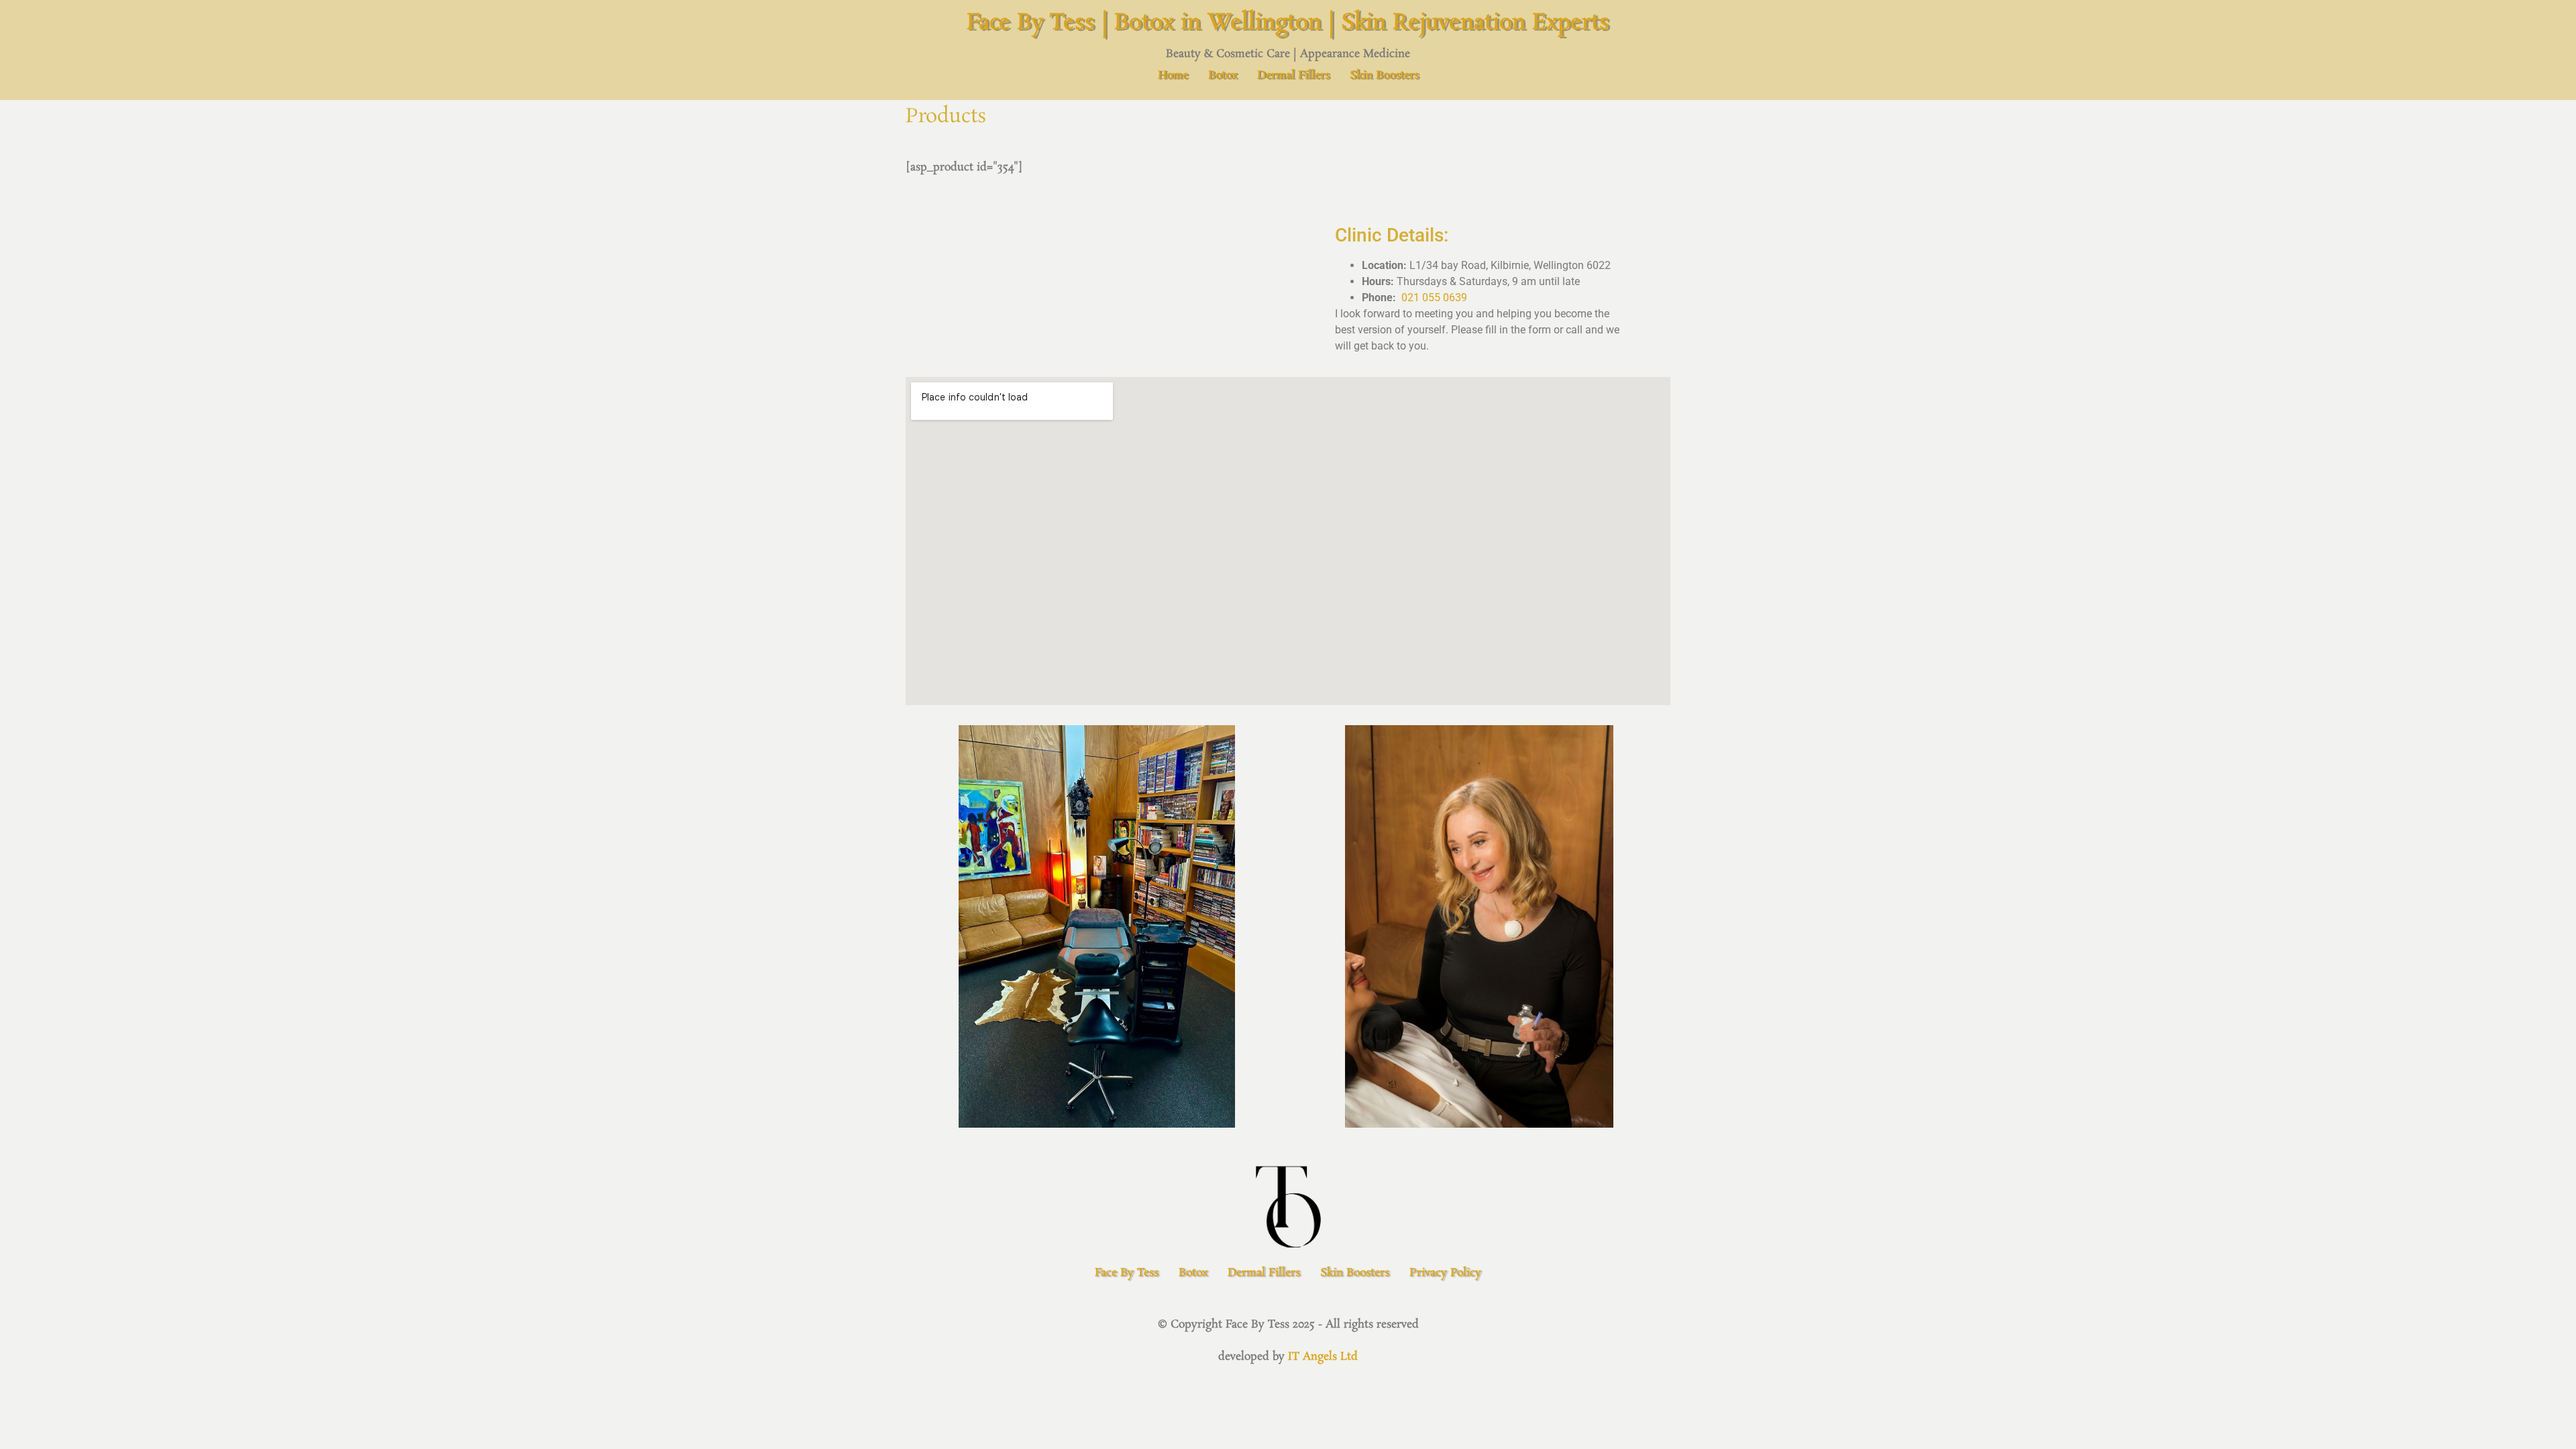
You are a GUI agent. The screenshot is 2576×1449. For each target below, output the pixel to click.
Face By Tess (1127, 1273)
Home (1173, 75)
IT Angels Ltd (1323, 1357)
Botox (1223, 75)
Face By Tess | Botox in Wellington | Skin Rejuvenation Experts (1288, 23)
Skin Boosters (1384, 75)
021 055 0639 (1434, 298)
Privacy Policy (1445, 1273)
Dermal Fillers (1293, 75)
